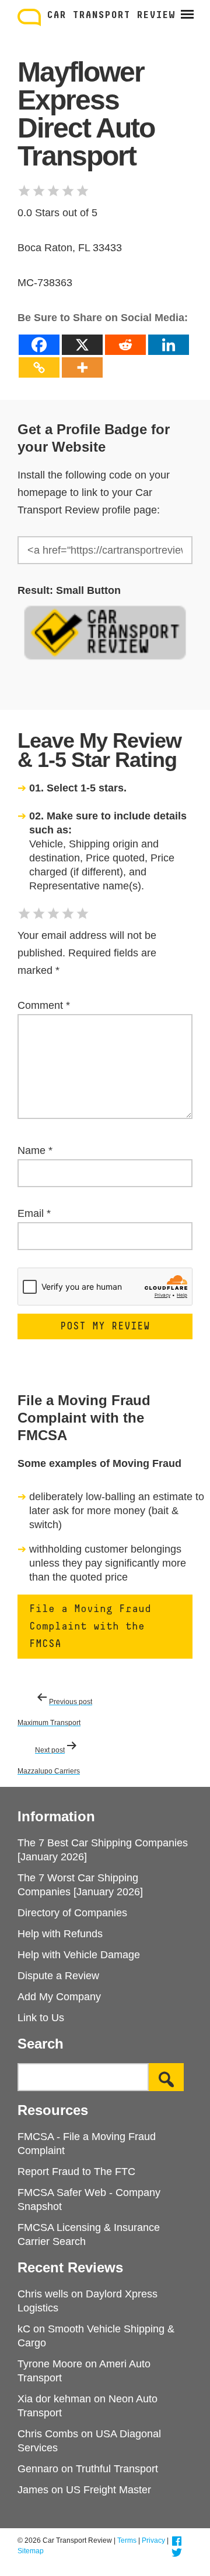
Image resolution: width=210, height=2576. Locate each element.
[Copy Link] (39, 367)
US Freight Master (108, 2490)
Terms (127, 2540)
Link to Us (41, 2018)
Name (35, 1150)
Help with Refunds (60, 1934)
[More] (82, 367)
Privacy (153, 2540)
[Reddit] (125, 345)
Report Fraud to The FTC (76, 2172)
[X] (82, 345)
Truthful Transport (117, 2469)
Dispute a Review (58, 1976)
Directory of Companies (72, 1913)
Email (34, 1213)
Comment (44, 1005)
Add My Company (59, 1997)
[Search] (166, 2077)
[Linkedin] (169, 345)
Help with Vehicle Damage (79, 1955)
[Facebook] (39, 345)
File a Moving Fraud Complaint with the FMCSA (90, 1627)
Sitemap (31, 2551)
